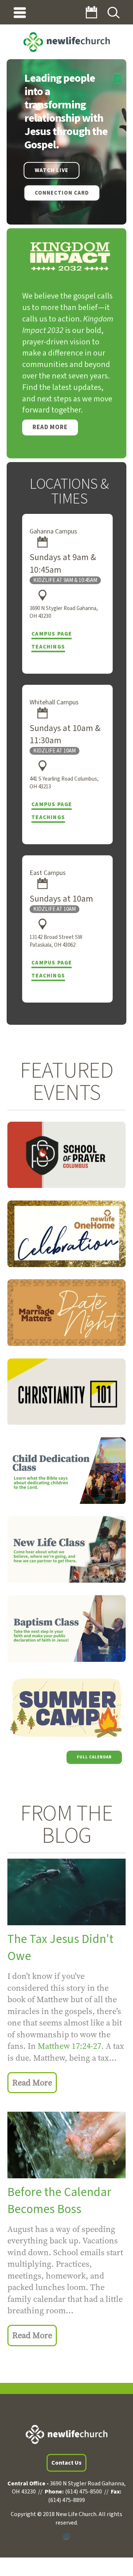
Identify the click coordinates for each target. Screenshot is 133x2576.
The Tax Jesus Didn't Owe (60, 1948)
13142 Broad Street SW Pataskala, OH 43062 (56, 941)
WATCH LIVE (52, 170)
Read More (50, 427)
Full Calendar (94, 1757)
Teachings (48, 647)
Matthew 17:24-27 (69, 2046)
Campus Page (52, 634)
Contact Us (66, 2463)
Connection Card (62, 193)
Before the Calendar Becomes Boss (59, 2201)
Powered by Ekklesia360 (66, 2537)
